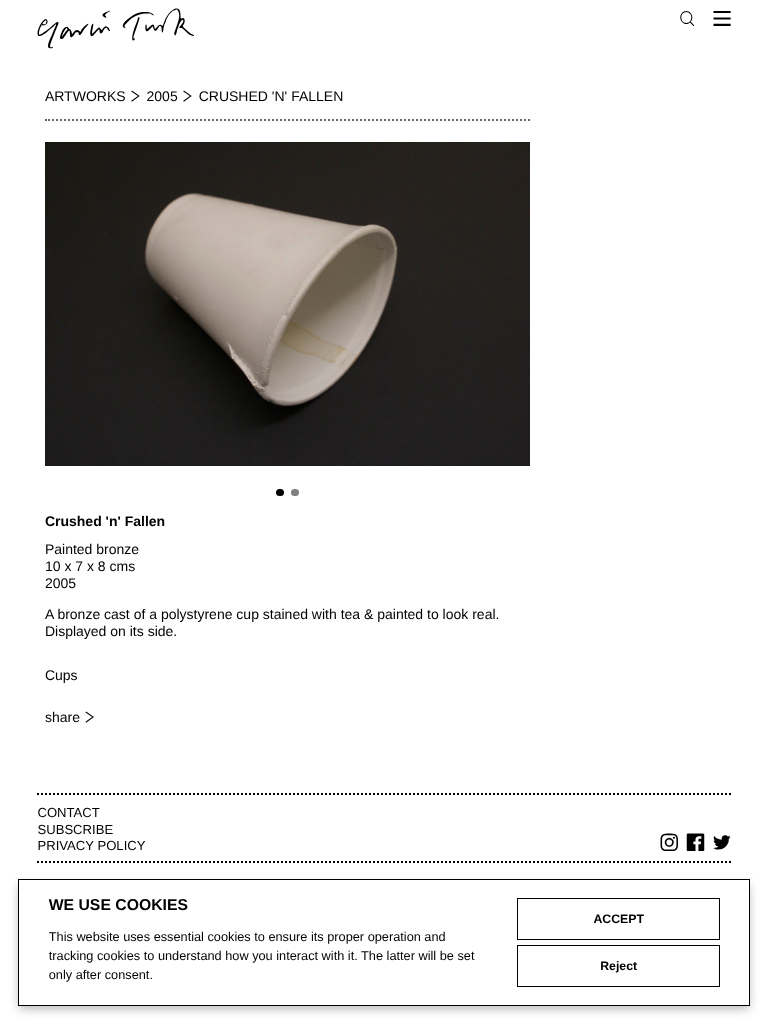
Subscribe (75, 829)
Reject (618, 966)
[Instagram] (670, 845)
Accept (618, 919)
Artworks (85, 96)
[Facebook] (696, 845)
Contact (68, 812)
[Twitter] (722, 845)
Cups (61, 675)
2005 (162, 96)
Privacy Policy (91, 845)
